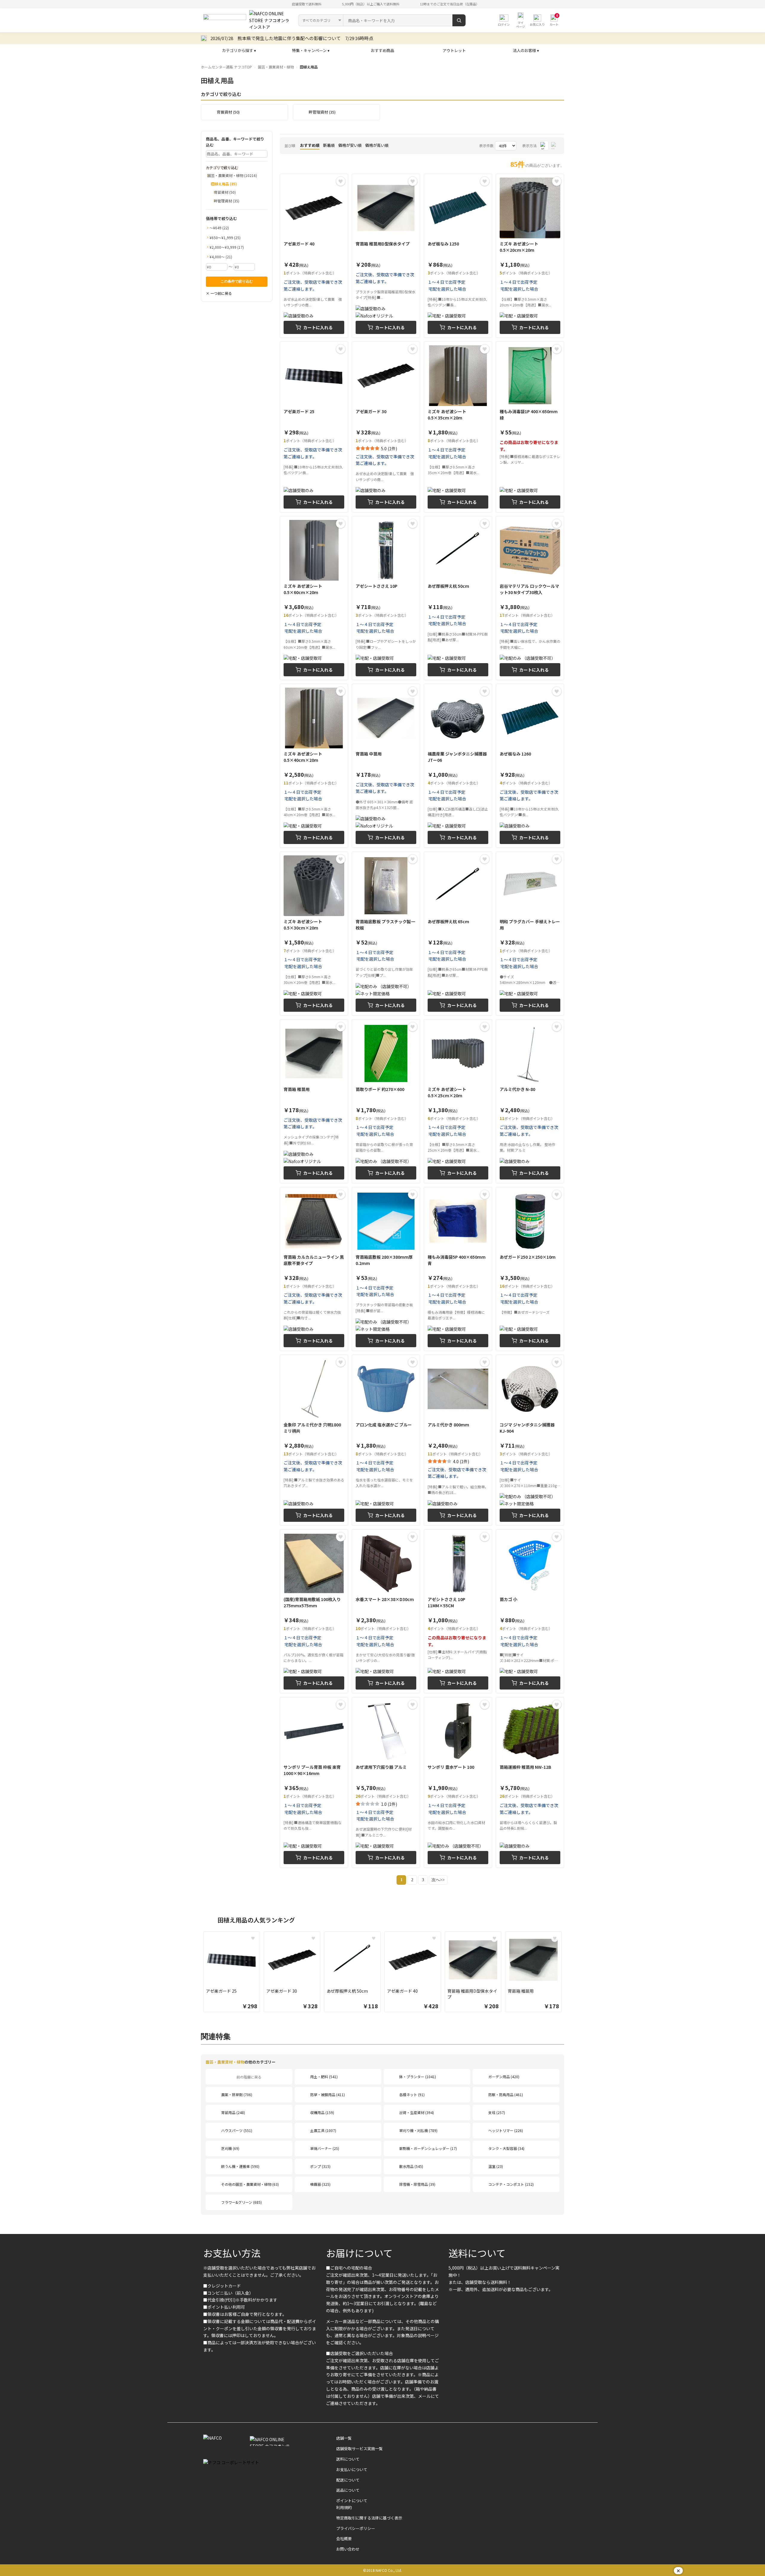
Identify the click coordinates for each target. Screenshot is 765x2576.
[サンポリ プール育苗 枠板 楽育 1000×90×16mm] (314, 1782)
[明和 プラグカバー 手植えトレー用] (530, 934)
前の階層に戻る (249, 2077)
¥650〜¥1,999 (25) (225, 238)
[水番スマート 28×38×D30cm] (386, 1611)
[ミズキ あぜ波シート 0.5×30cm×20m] (314, 934)
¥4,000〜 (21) (221, 257)
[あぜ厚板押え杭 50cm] (458, 598)
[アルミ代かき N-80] (530, 1101)
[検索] (459, 20)
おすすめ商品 (382, 50)
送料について (477, 2253)
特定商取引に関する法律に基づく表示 (369, 2518)
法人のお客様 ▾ (526, 50)
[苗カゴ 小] (530, 1611)
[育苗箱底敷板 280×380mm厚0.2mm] (386, 1269)
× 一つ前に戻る (219, 293)
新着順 (329, 145)
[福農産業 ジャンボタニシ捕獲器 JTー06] (458, 766)
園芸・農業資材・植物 (276, 67)
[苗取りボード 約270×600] (386, 1101)
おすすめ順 (310, 145)
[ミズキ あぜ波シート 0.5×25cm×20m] (458, 1101)
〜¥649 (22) (219, 228)
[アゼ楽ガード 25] (314, 427)
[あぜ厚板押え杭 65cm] (458, 934)
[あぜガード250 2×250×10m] (530, 1269)
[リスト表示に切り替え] (555, 146)
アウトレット (454, 50)
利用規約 (344, 2507)
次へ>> (438, 1880)
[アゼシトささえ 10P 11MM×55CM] (458, 1611)
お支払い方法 (232, 2253)
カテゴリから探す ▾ (239, 50)
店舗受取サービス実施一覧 (359, 2448)
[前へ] (195, 1973)
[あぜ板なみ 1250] (458, 256)
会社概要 (344, 2538)
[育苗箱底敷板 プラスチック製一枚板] (386, 934)
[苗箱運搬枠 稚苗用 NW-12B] (530, 1782)
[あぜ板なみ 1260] (530, 766)
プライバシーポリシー (356, 2528)
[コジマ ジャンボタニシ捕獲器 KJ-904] (530, 1440)
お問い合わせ (348, 2549)
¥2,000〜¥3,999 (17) (227, 247)
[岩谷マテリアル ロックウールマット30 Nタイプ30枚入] (530, 598)
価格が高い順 (377, 145)
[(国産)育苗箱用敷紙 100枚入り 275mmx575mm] (314, 1611)
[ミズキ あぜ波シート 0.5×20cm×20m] (530, 256)
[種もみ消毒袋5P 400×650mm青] (458, 1269)
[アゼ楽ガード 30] (386, 427)
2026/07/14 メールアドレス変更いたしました (258, 38)
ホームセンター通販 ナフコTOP (226, 67)
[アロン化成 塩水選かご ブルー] (386, 1440)
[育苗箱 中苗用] (386, 766)
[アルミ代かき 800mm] (458, 1440)
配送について (348, 2480)
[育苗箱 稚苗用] (314, 1101)
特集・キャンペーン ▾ (311, 50)
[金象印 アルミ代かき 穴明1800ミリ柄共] (314, 1440)
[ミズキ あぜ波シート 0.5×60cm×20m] (314, 598)
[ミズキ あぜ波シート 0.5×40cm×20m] (314, 766)
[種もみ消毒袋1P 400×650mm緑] (530, 427)
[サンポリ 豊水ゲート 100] (458, 1782)
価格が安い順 (350, 145)
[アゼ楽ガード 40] (314, 256)
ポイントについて (352, 2501)
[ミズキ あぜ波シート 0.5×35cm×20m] (458, 427)
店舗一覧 (344, 2438)
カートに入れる (318, 327)
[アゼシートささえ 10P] (386, 598)
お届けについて (359, 2253)
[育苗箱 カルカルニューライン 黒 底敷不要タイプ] (314, 1269)
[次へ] (570, 1973)
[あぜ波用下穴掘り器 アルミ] (386, 1782)
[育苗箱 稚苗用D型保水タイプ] (386, 256)
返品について (348, 2490)
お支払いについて (352, 2469)
